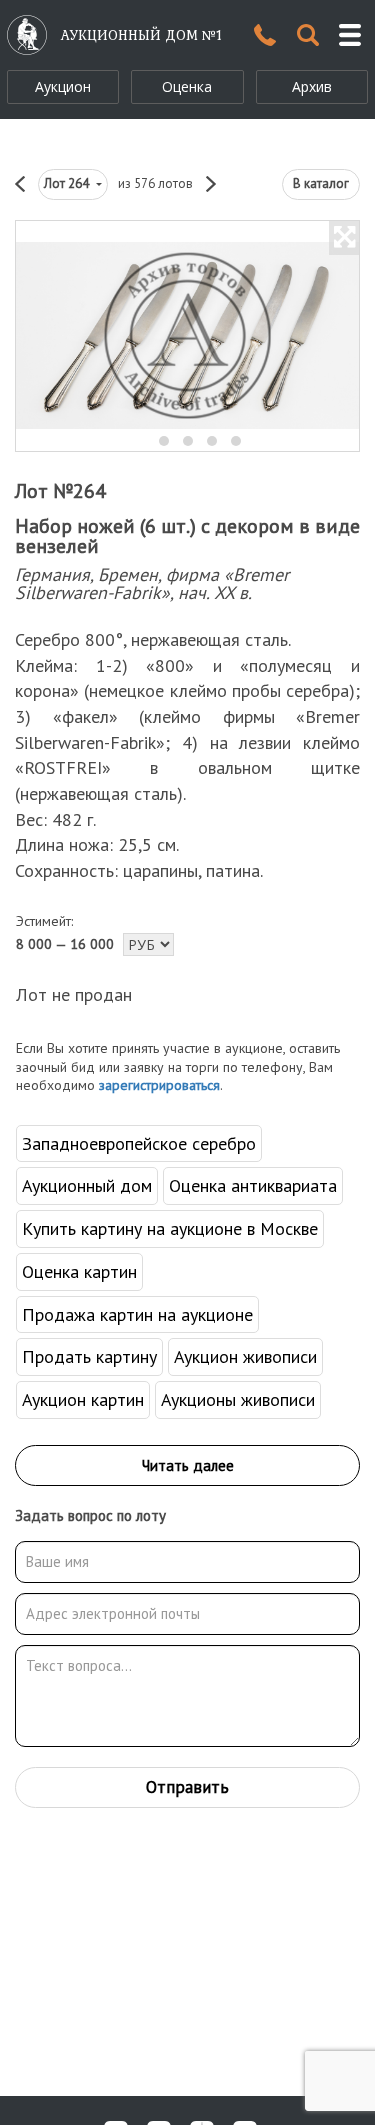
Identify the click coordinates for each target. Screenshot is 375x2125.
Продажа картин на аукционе (137, 1314)
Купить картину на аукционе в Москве (170, 1228)
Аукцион (63, 86)
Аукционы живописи (238, 1399)
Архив (312, 86)
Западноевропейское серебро (139, 1143)
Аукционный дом (87, 1185)
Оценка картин (79, 1271)
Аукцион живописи (245, 1356)
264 (68, 183)
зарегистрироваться (159, 1085)
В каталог (321, 183)
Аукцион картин (83, 1399)
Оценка (187, 86)
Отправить (187, 1787)
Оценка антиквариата (253, 1185)
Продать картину (89, 1356)
